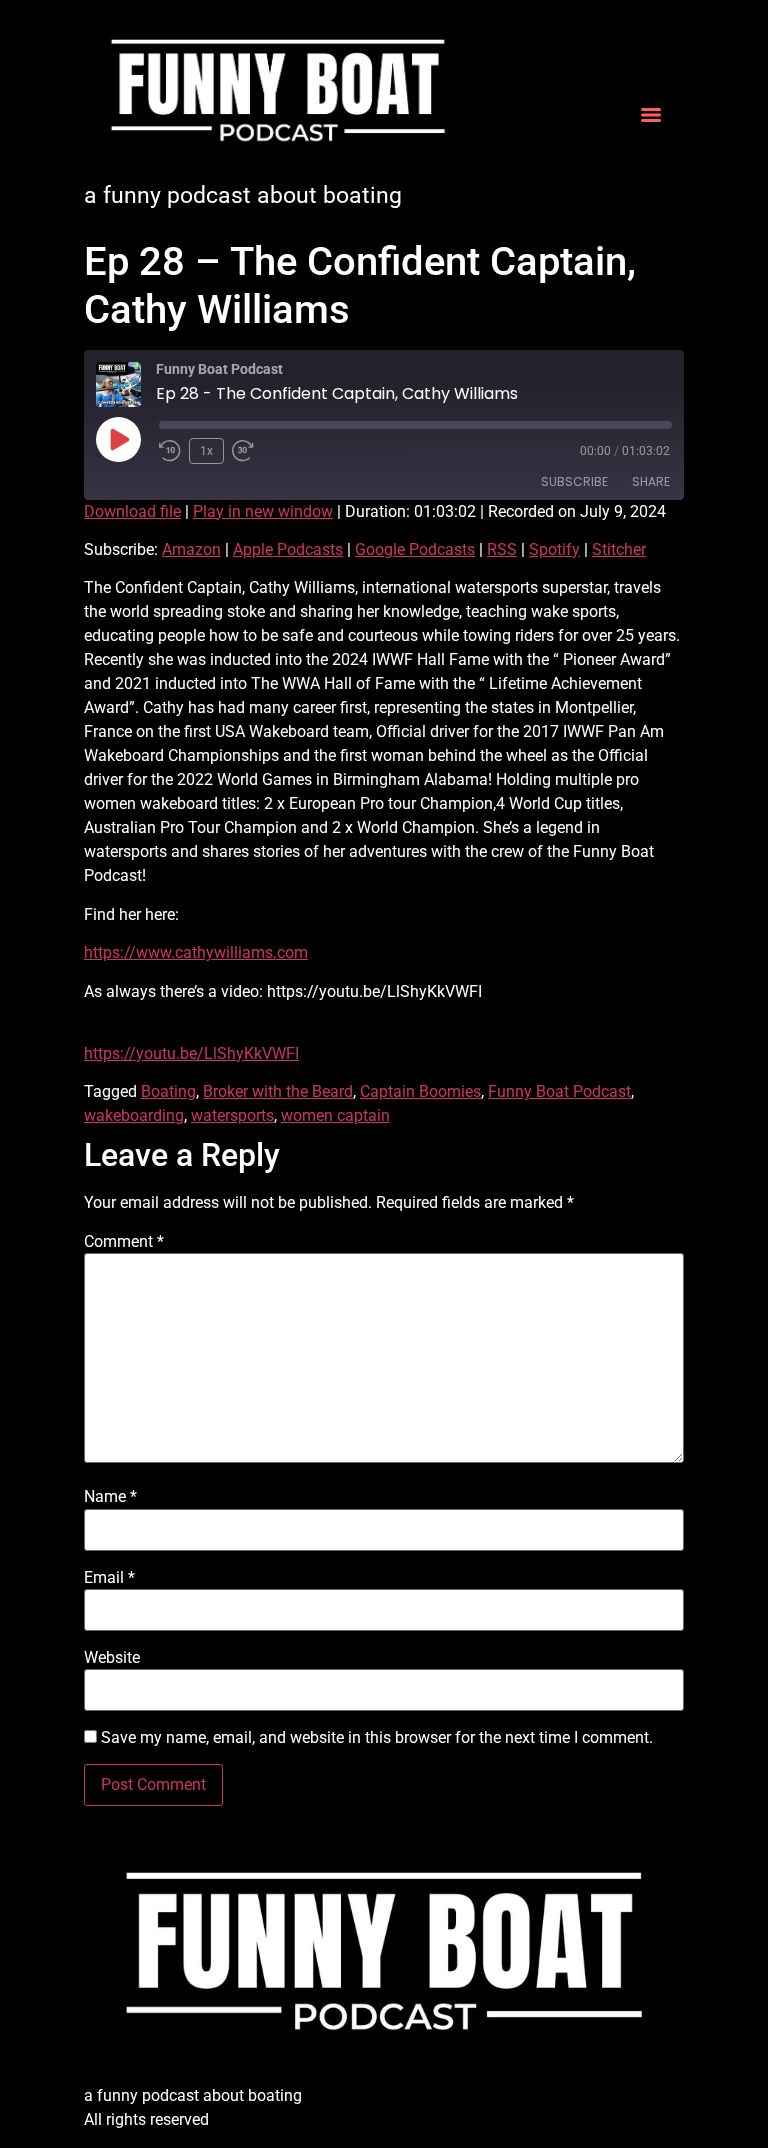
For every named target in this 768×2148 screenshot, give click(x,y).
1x (206, 451)
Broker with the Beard (278, 1091)
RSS (502, 549)
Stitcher (619, 549)
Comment (124, 1242)
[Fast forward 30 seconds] (248, 451)
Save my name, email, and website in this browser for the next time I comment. (377, 1738)
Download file (132, 511)
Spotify (554, 549)
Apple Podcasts (288, 549)
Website (112, 1658)
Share (651, 481)
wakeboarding (134, 1115)
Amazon (191, 549)
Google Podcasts (415, 549)
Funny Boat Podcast (559, 1091)
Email (109, 1578)
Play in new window (263, 511)
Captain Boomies (420, 1091)
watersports (232, 1115)
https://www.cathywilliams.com (196, 952)
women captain (335, 1115)
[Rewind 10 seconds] (170, 451)
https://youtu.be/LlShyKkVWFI (191, 1053)
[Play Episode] (118, 439)
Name (110, 1497)
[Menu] (651, 115)
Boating (168, 1091)
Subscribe (574, 481)
